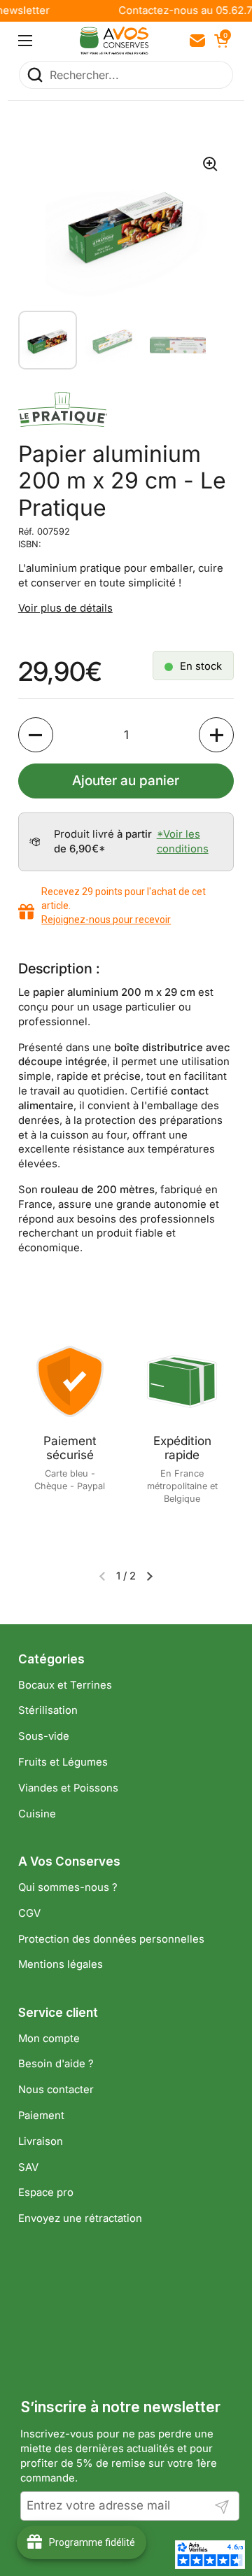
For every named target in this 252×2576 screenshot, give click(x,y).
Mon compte (49, 2039)
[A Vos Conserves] (114, 41)
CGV (29, 1913)
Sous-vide (44, 1736)
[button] (220, 41)
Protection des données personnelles (111, 1939)
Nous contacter (56, 2090)
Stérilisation (48, 1710)
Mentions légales (61, 1964)
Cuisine (37, 1814)
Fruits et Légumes (63, 1762)
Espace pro (46, 2193)
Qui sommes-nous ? (68, 1887)
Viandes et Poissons (68, 1788)
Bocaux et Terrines (65, 1685)
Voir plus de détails (65, 608)
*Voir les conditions (183, 842)
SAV (28, 2167)
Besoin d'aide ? (56, 2064)
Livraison (41, 2141)
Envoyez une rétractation (80, 2218)
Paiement (41, 2116)
